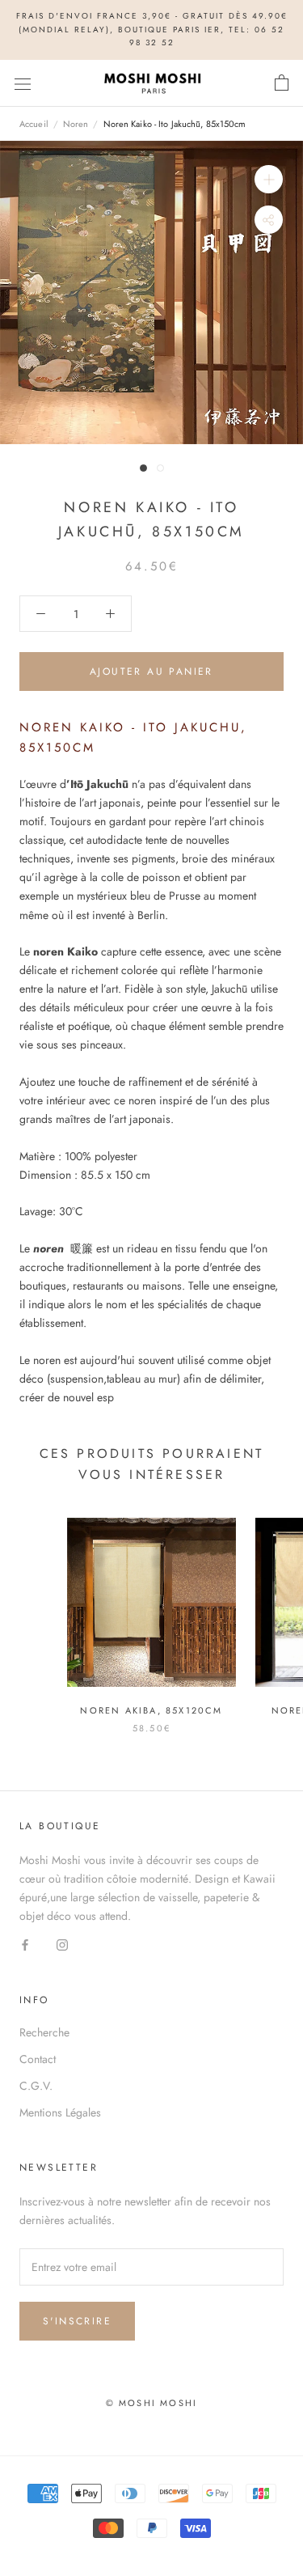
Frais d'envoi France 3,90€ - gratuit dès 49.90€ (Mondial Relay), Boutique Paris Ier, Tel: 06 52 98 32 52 (152, 29)
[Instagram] (62, 1945)
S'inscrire (77, 2321)
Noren (76, 124)
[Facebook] (25, 1945)
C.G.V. (36, 2086)
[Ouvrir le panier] (282, 83)
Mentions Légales (60, 2112)
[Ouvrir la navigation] (23, 83)
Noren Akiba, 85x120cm (151, 1710)
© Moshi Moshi (152, 2403)
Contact (38, 2059)
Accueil (34, 124)
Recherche (44, 2032)
